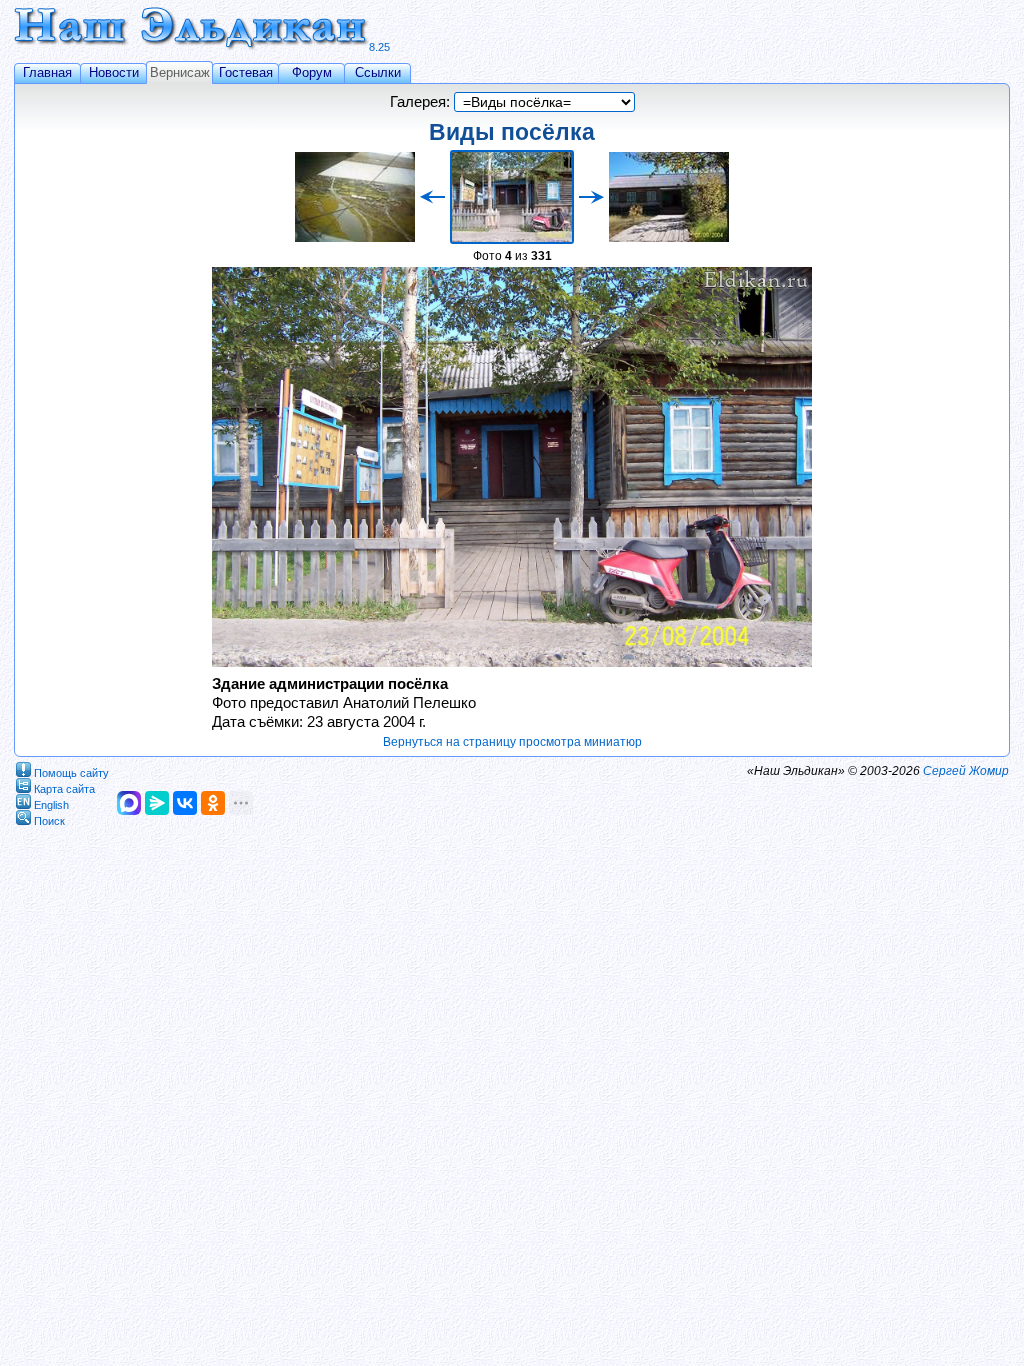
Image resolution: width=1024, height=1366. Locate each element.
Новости (114, 72)
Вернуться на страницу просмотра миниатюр (512, 742)
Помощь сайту (71, 772)
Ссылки (378, 72)
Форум (312, 72)
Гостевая (246, 72)
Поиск (49, 820)
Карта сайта (64, 788)
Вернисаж (180, 72)
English (51, 804)
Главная (47, 72)
